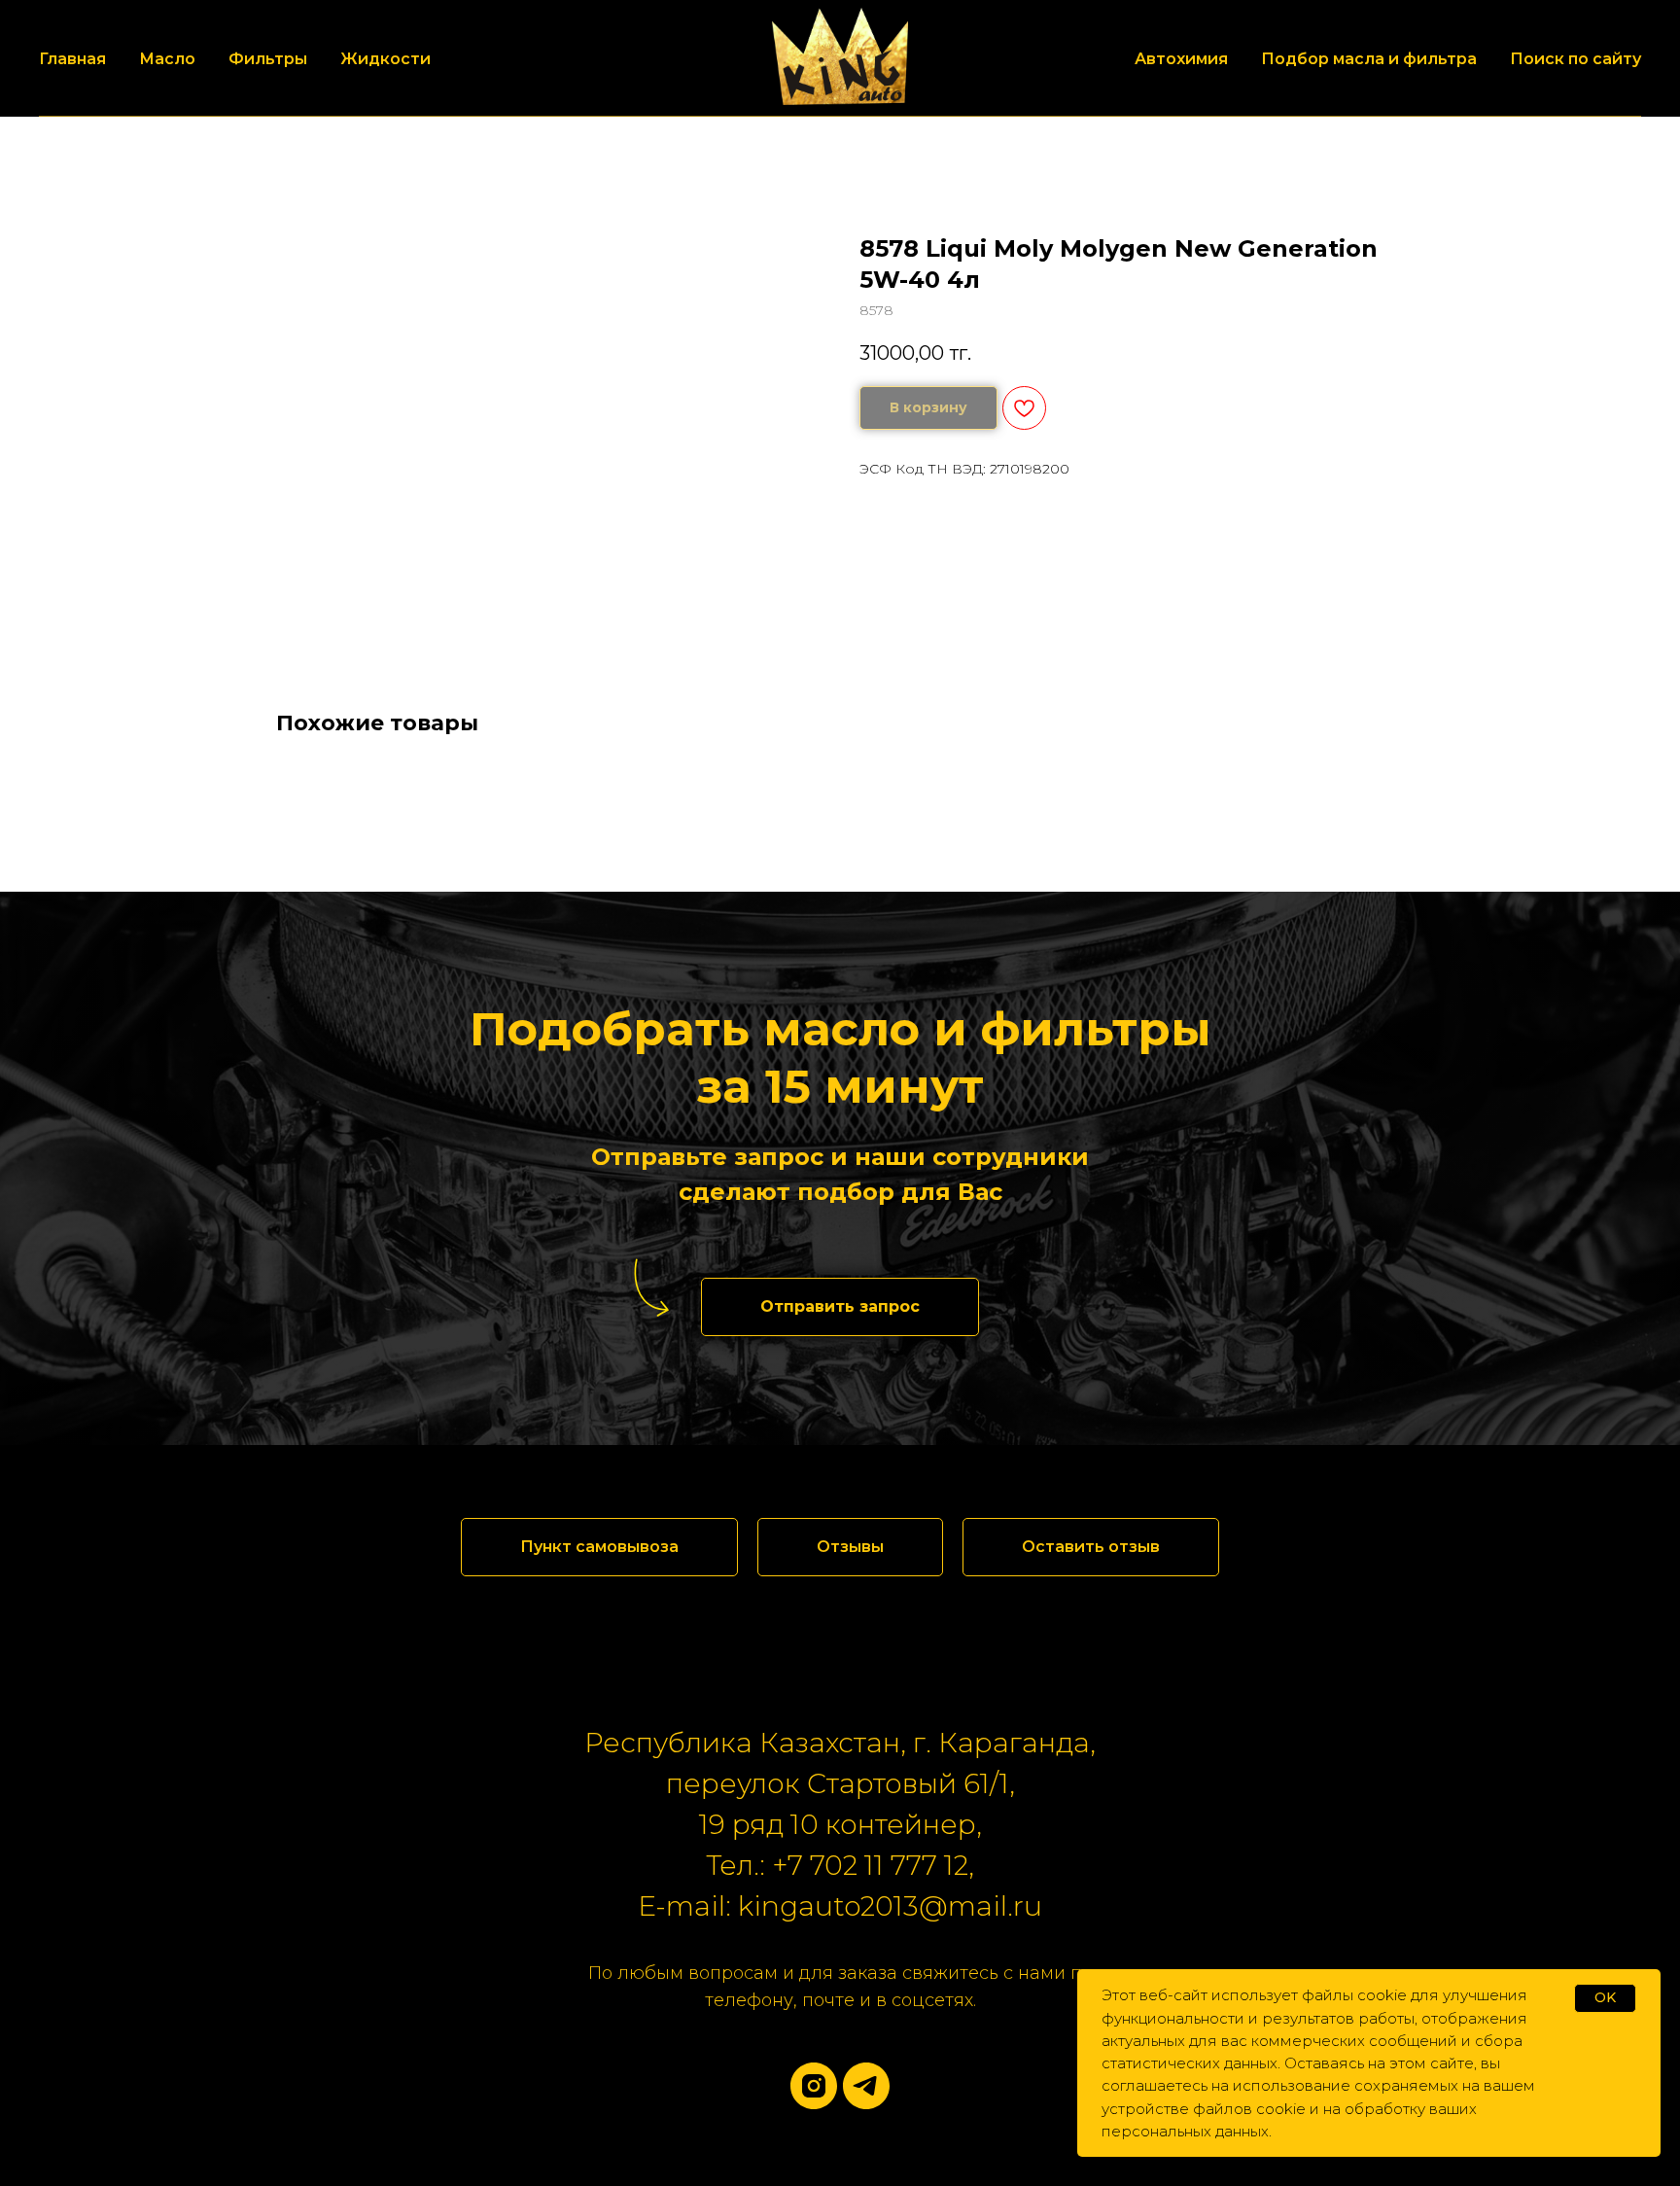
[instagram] (814, 2086)
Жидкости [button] (385, 59)
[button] (840, 1307)
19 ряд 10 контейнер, (840, 1824)
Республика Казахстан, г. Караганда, (840, 1743)
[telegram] (866, 2086)
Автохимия (1181, 59)
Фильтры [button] (268, 59)
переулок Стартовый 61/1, (840, 1783)
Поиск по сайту (1575, 59)
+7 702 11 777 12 (870, 1865)
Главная (72, 59)
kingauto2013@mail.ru (890, 1906)
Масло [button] (167, 59)
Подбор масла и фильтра (1369, 59)
